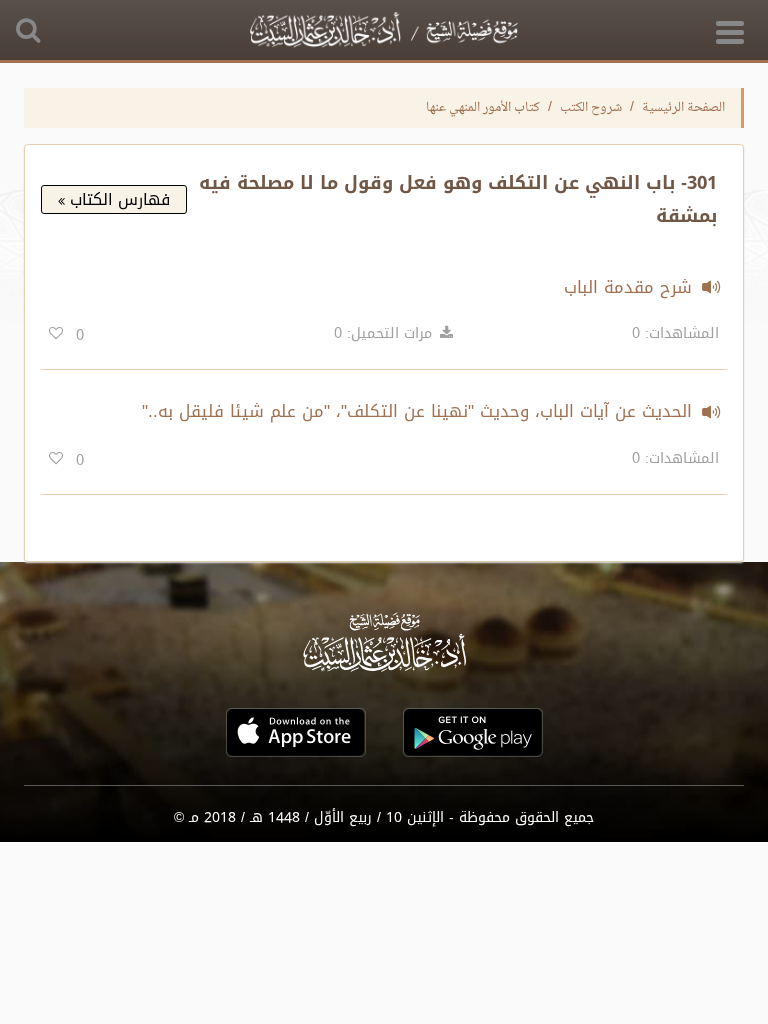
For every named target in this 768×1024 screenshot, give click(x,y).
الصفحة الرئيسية (683, 108)
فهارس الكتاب (117, 199)
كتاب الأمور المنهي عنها (483, 108)
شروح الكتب (591, 108)
